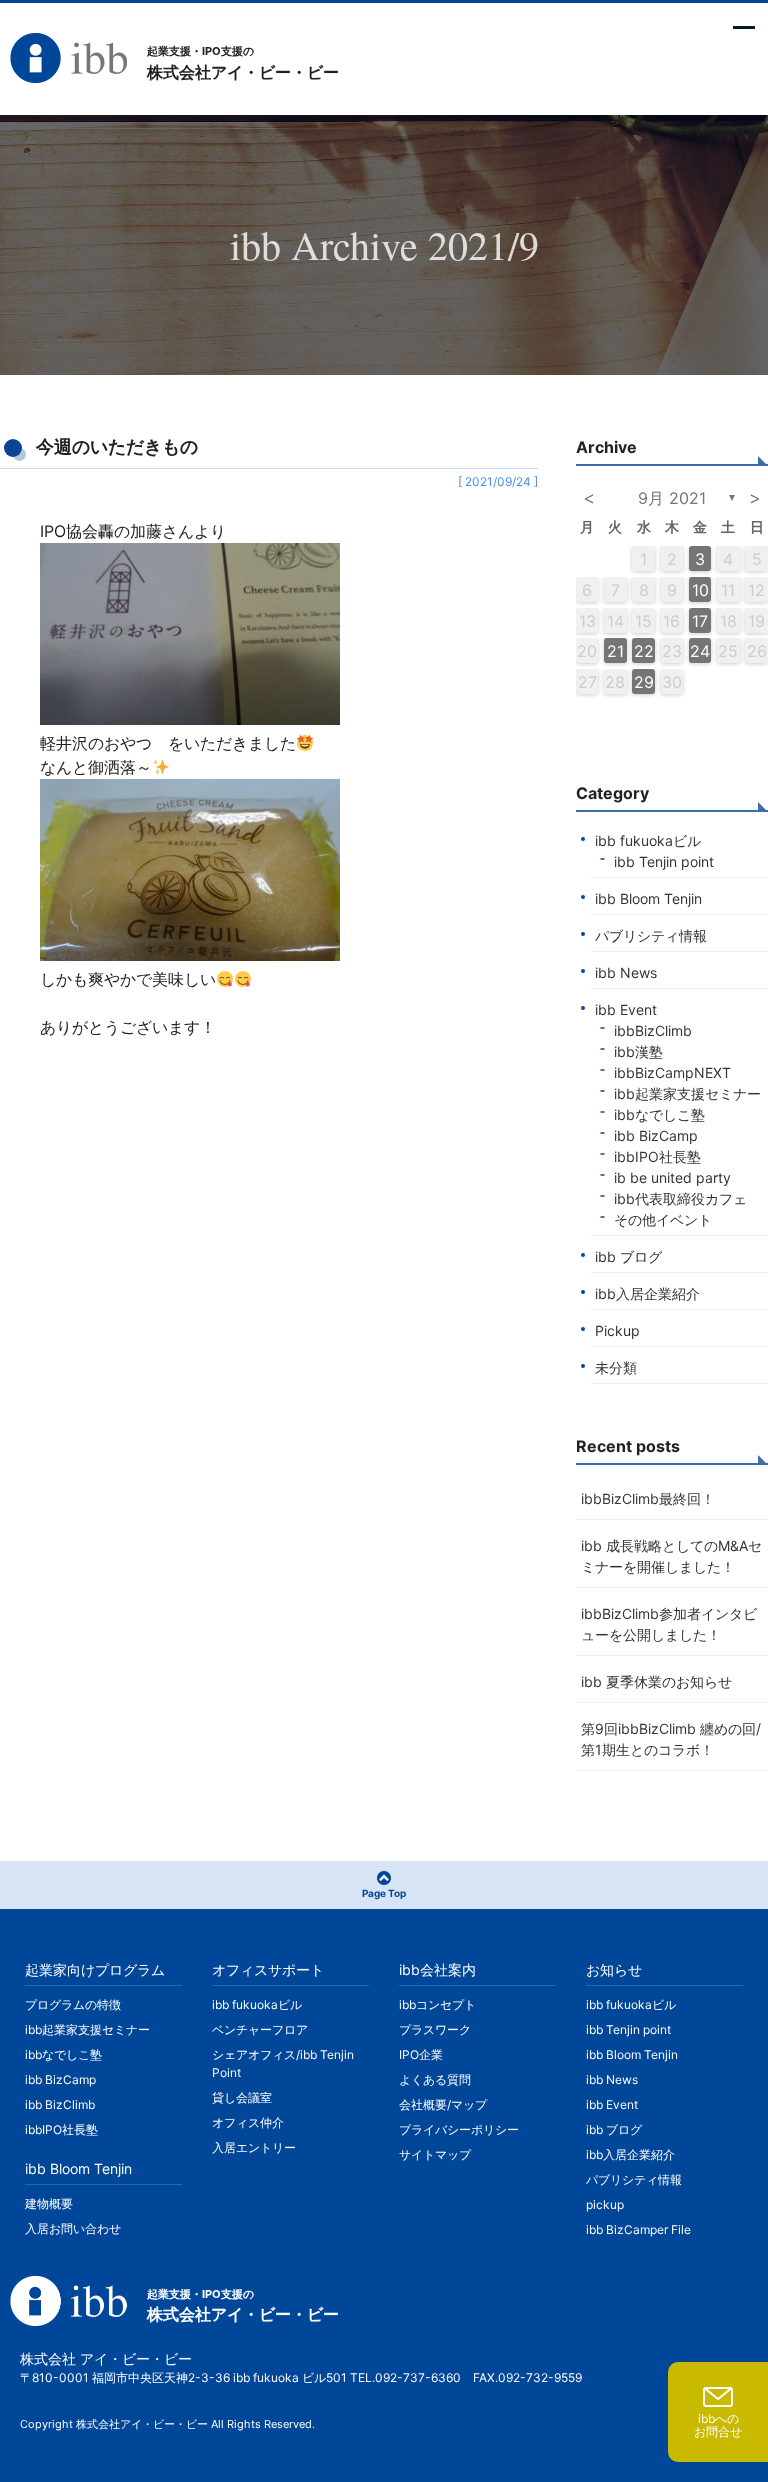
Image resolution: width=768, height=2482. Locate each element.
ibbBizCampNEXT (672, 1072)
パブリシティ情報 (651, 935)
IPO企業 (421, 2054)
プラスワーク (435, 2029)
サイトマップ (435, 2154)
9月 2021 (672, 498)
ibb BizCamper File (638, 2229)
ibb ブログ (628, 1256)
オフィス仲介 (248, 2122)
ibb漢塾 (638, 1051)
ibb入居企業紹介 (647, 1293)
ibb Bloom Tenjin (648, 898)
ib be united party (672, 1177)
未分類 (616, 1367)
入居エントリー (254, 2147)
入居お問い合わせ (73, 2228)
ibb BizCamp (656, 1135)
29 (644, 682)
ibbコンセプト (437, 2004)
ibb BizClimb (60, 2104)
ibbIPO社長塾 (657, 1156)
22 (644, 651)
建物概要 (49, 2203)
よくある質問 (435, 2079)
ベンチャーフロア (260, 2029)
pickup (605, 2204)
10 (700, 590)
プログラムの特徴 (73, 2004)
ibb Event (626, 1009)
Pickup (617, 1330)
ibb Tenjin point (664, 861)
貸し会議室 (242, 2097)
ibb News (626, 972)
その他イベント (663, 1219)
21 (615, 651)
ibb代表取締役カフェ (680, 1198)
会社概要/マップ (443, 2104)
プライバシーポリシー (459, 2129)
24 (700, 651)
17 (700, 621)
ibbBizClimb (653, 1030)
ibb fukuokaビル (648, 840)
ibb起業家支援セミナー (687, 1093)
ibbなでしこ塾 (659, 1114)
